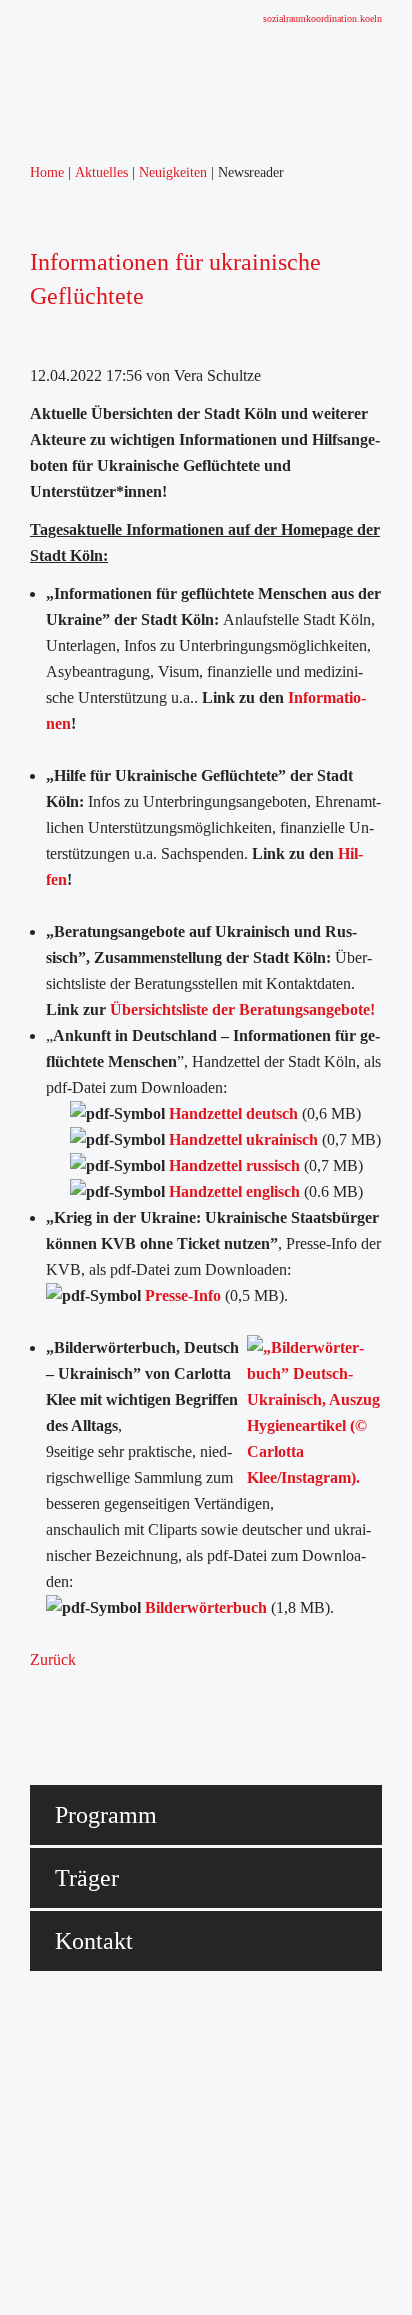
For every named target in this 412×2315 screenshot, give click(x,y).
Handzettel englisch (236, 1191)
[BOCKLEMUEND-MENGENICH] (115, 71)
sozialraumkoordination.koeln (322, 18)
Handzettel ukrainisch (243, 1139)
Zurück (53, 1659)
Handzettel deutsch (233, 1113)
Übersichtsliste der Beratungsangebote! (242, 1009)
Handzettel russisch (234, 1165)
